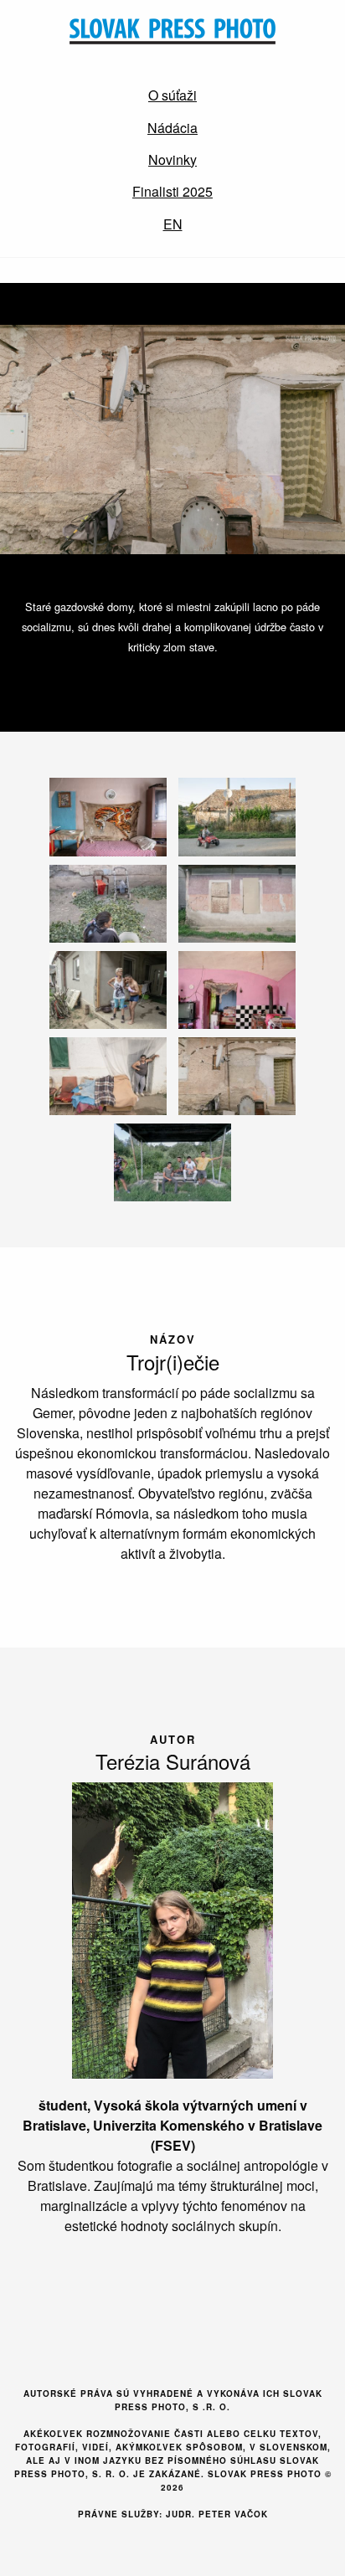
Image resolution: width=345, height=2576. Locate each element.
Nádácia (172, 128)
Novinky (172, 159)
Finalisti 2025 (172, 191)
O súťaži (172, 95)
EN (173, 224)
